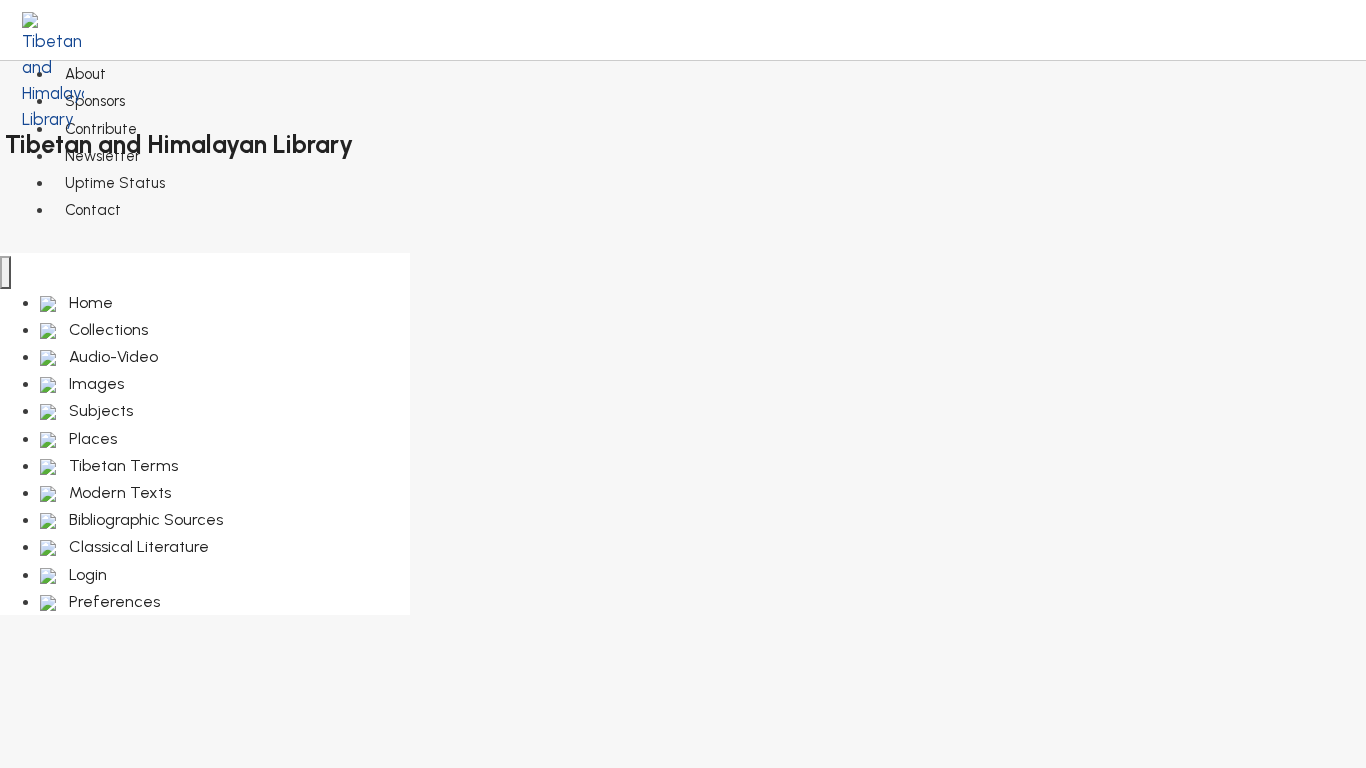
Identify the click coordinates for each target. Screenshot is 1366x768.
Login (86, 574)
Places (91, 438)
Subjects (99, 410)
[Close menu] (5, 272)
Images (94, 383)
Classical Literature (137, 546)
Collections (106, 329)
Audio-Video (111, 356)
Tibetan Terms (121, 465)
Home (89, 302)
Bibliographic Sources (144, 519)
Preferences (112, 601)
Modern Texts (118, 492)
